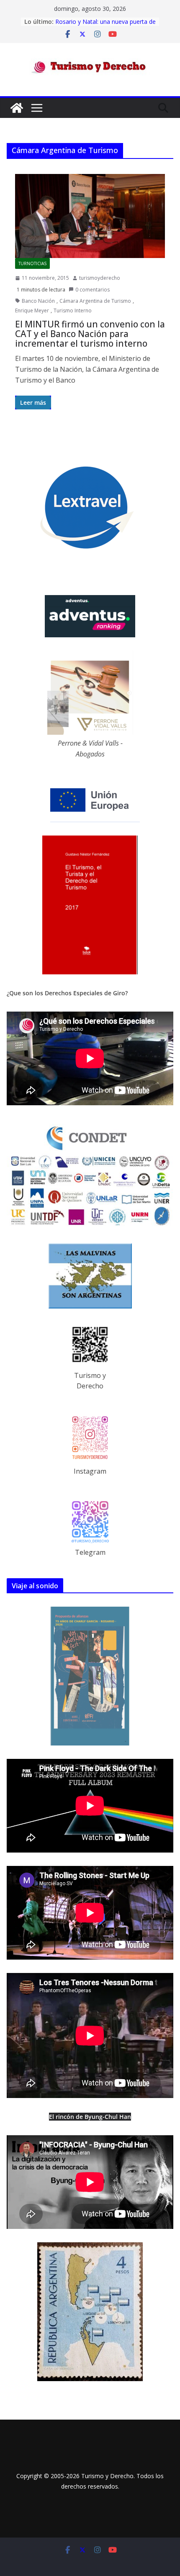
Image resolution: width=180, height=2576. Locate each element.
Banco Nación (38, 301)
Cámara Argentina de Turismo (95, 301)
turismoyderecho (100, 278)
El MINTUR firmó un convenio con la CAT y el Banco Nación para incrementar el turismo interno (90, 334)
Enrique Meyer (32, 310)
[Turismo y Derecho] (17, 108)
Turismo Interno (73, 310)
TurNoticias (32, 263)
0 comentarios (93, 290)
